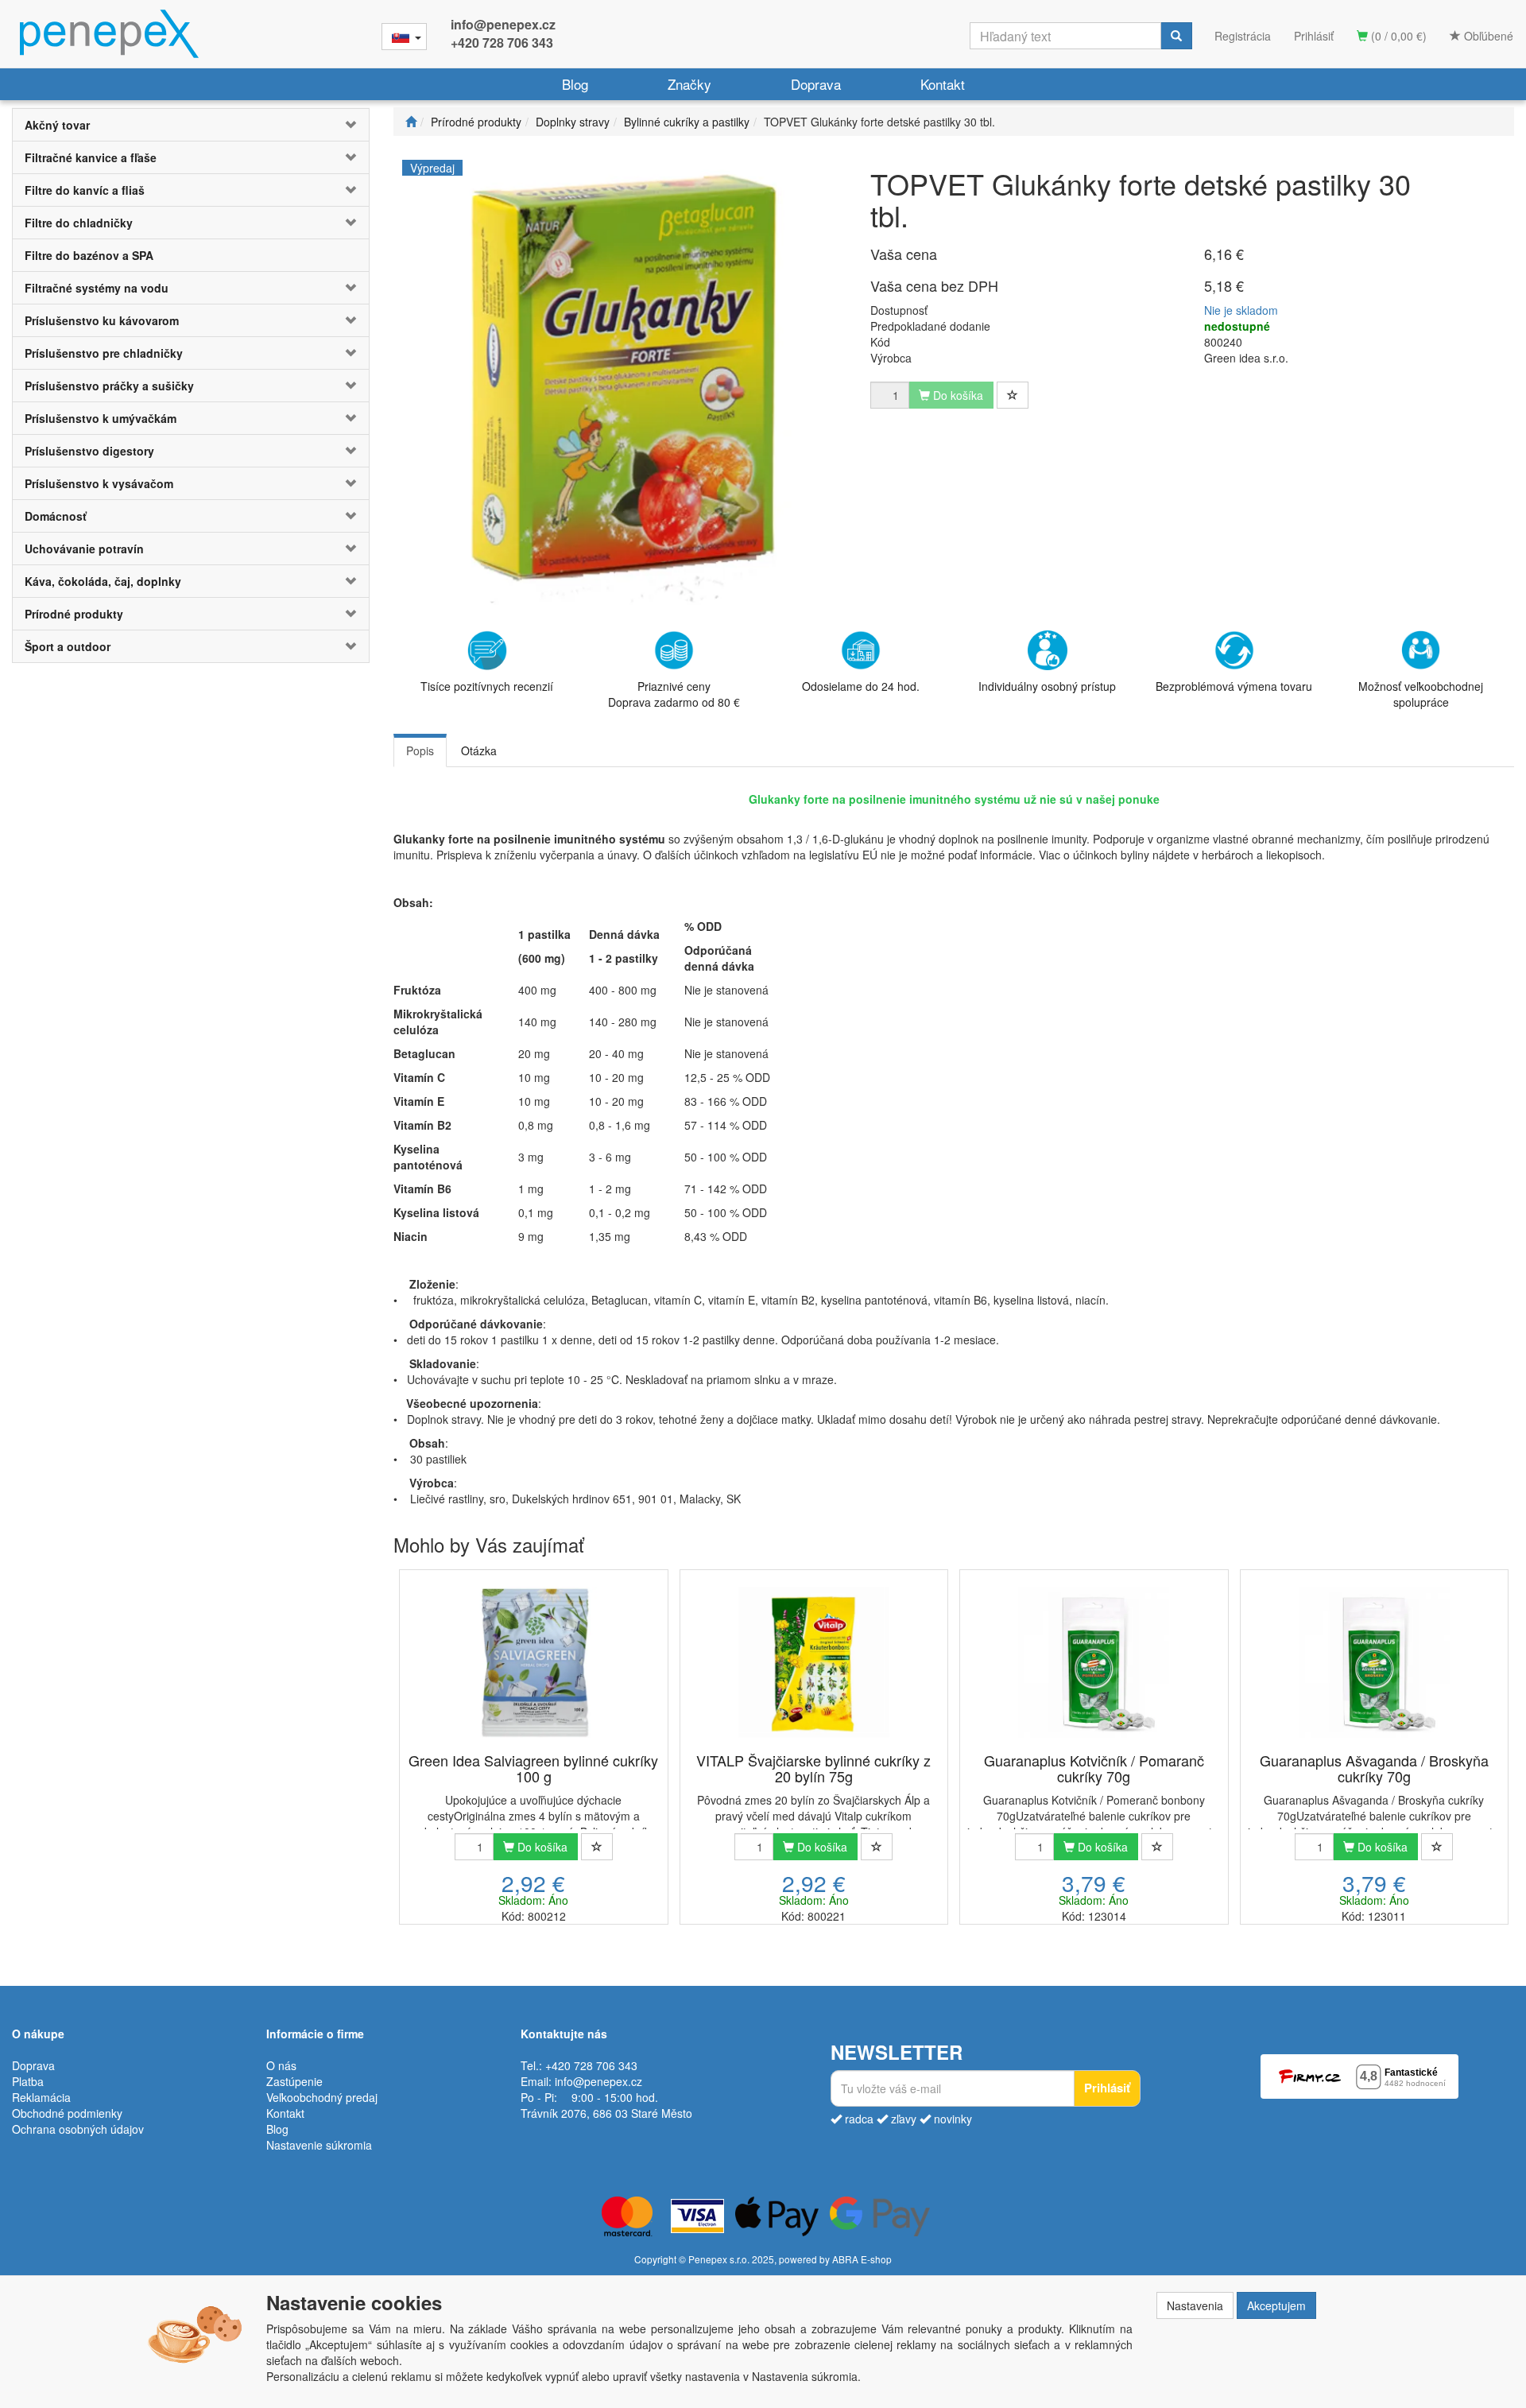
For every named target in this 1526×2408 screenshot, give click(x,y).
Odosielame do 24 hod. (861, 686)
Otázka (479, 750)
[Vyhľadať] (1176, 36)
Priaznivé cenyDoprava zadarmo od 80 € (674, 694)
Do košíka (541, 1847)
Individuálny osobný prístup (1047, 686)
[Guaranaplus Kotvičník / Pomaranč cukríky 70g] (1094, 1662)
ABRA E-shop (862, 2259)
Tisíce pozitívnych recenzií (487, 686)
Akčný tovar (57, 125)
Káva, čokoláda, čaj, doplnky (103, 581)
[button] (339, 125)
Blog (575, 84)
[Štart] (411, 122)
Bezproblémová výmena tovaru (1234, 686)
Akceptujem (1276, 2305)
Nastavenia (1195, 2305)
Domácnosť (56, 516)
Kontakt (943, 84)
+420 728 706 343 (502, 43)
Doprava (816, 84)
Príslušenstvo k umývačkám (101, 418)
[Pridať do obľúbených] (1013, 395)
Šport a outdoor (68, 646)
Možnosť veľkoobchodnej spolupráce (1421, 694)
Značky (689, 84)
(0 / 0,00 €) (1397, 36)
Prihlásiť (1314, 36)
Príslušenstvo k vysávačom (99, 483)
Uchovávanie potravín (84, 549)
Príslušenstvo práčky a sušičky (109, 386)
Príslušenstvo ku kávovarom (102, 320)
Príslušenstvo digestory (89, 451)
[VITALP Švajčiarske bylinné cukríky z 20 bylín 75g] (814, 1662)
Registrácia (1243, 36)
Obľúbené (1487, 36)
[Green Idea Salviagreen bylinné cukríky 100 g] (533, 1662)
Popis (420, 750)
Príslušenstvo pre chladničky (104, 353)
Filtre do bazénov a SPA (89, 255)
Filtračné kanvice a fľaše (91, 157)
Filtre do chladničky (79, 223)
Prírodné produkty (74, 614)
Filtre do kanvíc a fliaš (85, 190)
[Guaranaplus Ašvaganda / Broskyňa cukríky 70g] (1374, 1662)
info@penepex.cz (503, 24)
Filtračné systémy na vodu (97, 288)
